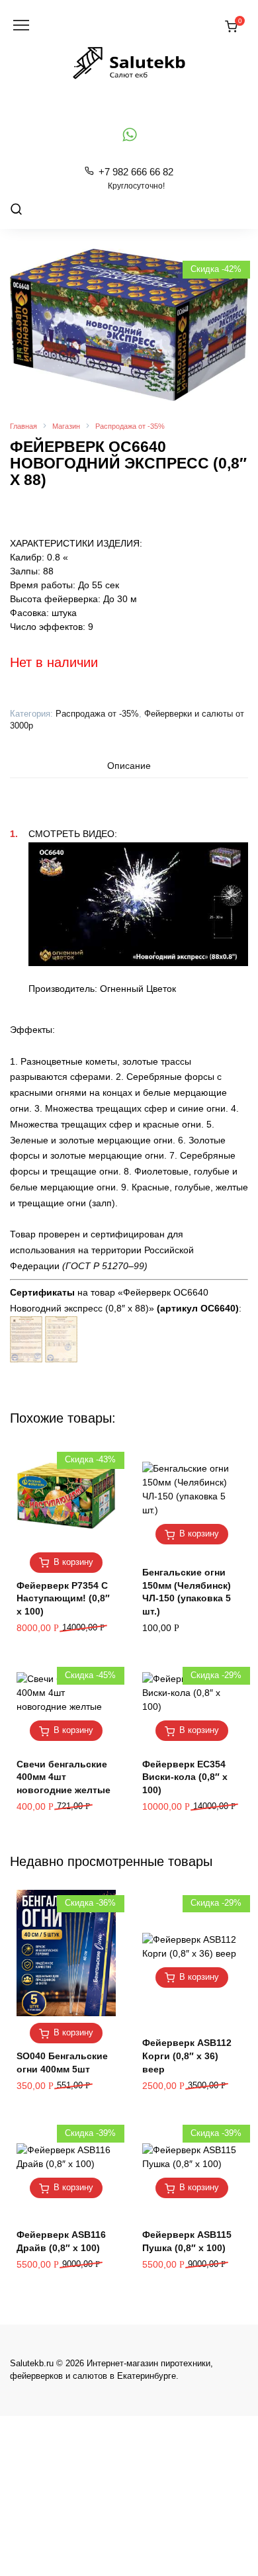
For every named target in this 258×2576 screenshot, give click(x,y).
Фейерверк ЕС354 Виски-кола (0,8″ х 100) (185, 1777)
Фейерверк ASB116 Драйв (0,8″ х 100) (61, 2241)
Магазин (66, 426)
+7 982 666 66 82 (136, 178)
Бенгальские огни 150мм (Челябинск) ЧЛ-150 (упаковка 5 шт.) (187, 1592)
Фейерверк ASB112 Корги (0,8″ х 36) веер (187, 2056)
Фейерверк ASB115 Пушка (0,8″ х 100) (187, 2241)
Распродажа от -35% (130, 426)
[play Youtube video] (138, 904)
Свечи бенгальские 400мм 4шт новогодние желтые (64, 1777)
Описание (129, 766)
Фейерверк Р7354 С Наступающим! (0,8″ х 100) (63, 1598)
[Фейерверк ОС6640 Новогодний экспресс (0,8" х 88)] (26, 1355)
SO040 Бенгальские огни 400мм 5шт (62, 2063)
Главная (23, 426)
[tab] (129, 766)
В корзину (73, 1562)
